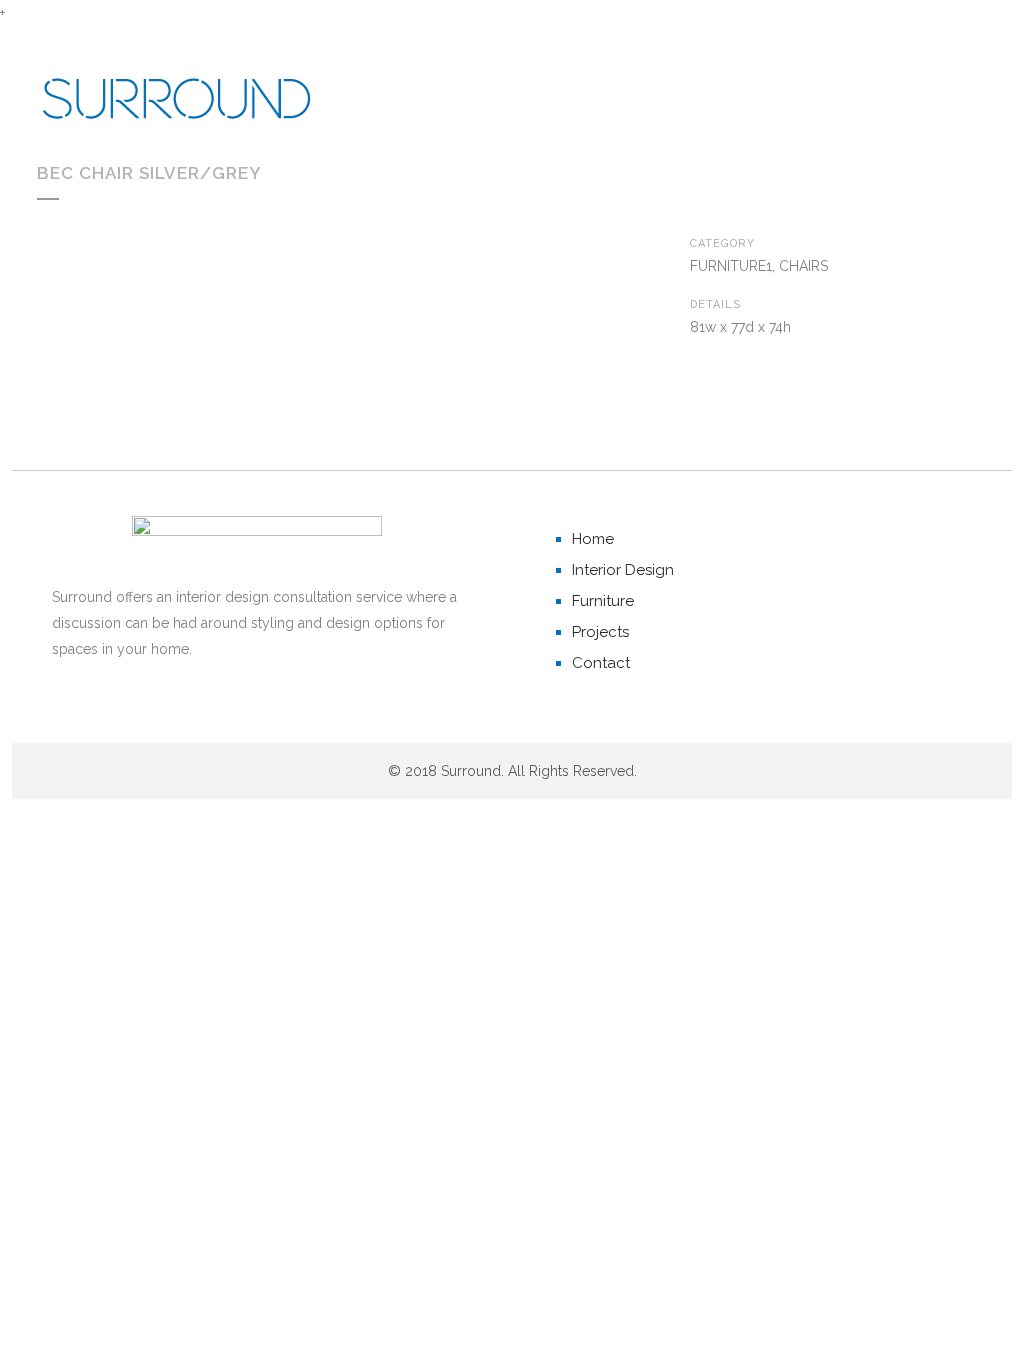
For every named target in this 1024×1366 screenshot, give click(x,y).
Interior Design (623, 570)
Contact (601, 663)
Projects (600, 632)
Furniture (603, 601)
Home (593, 539)
